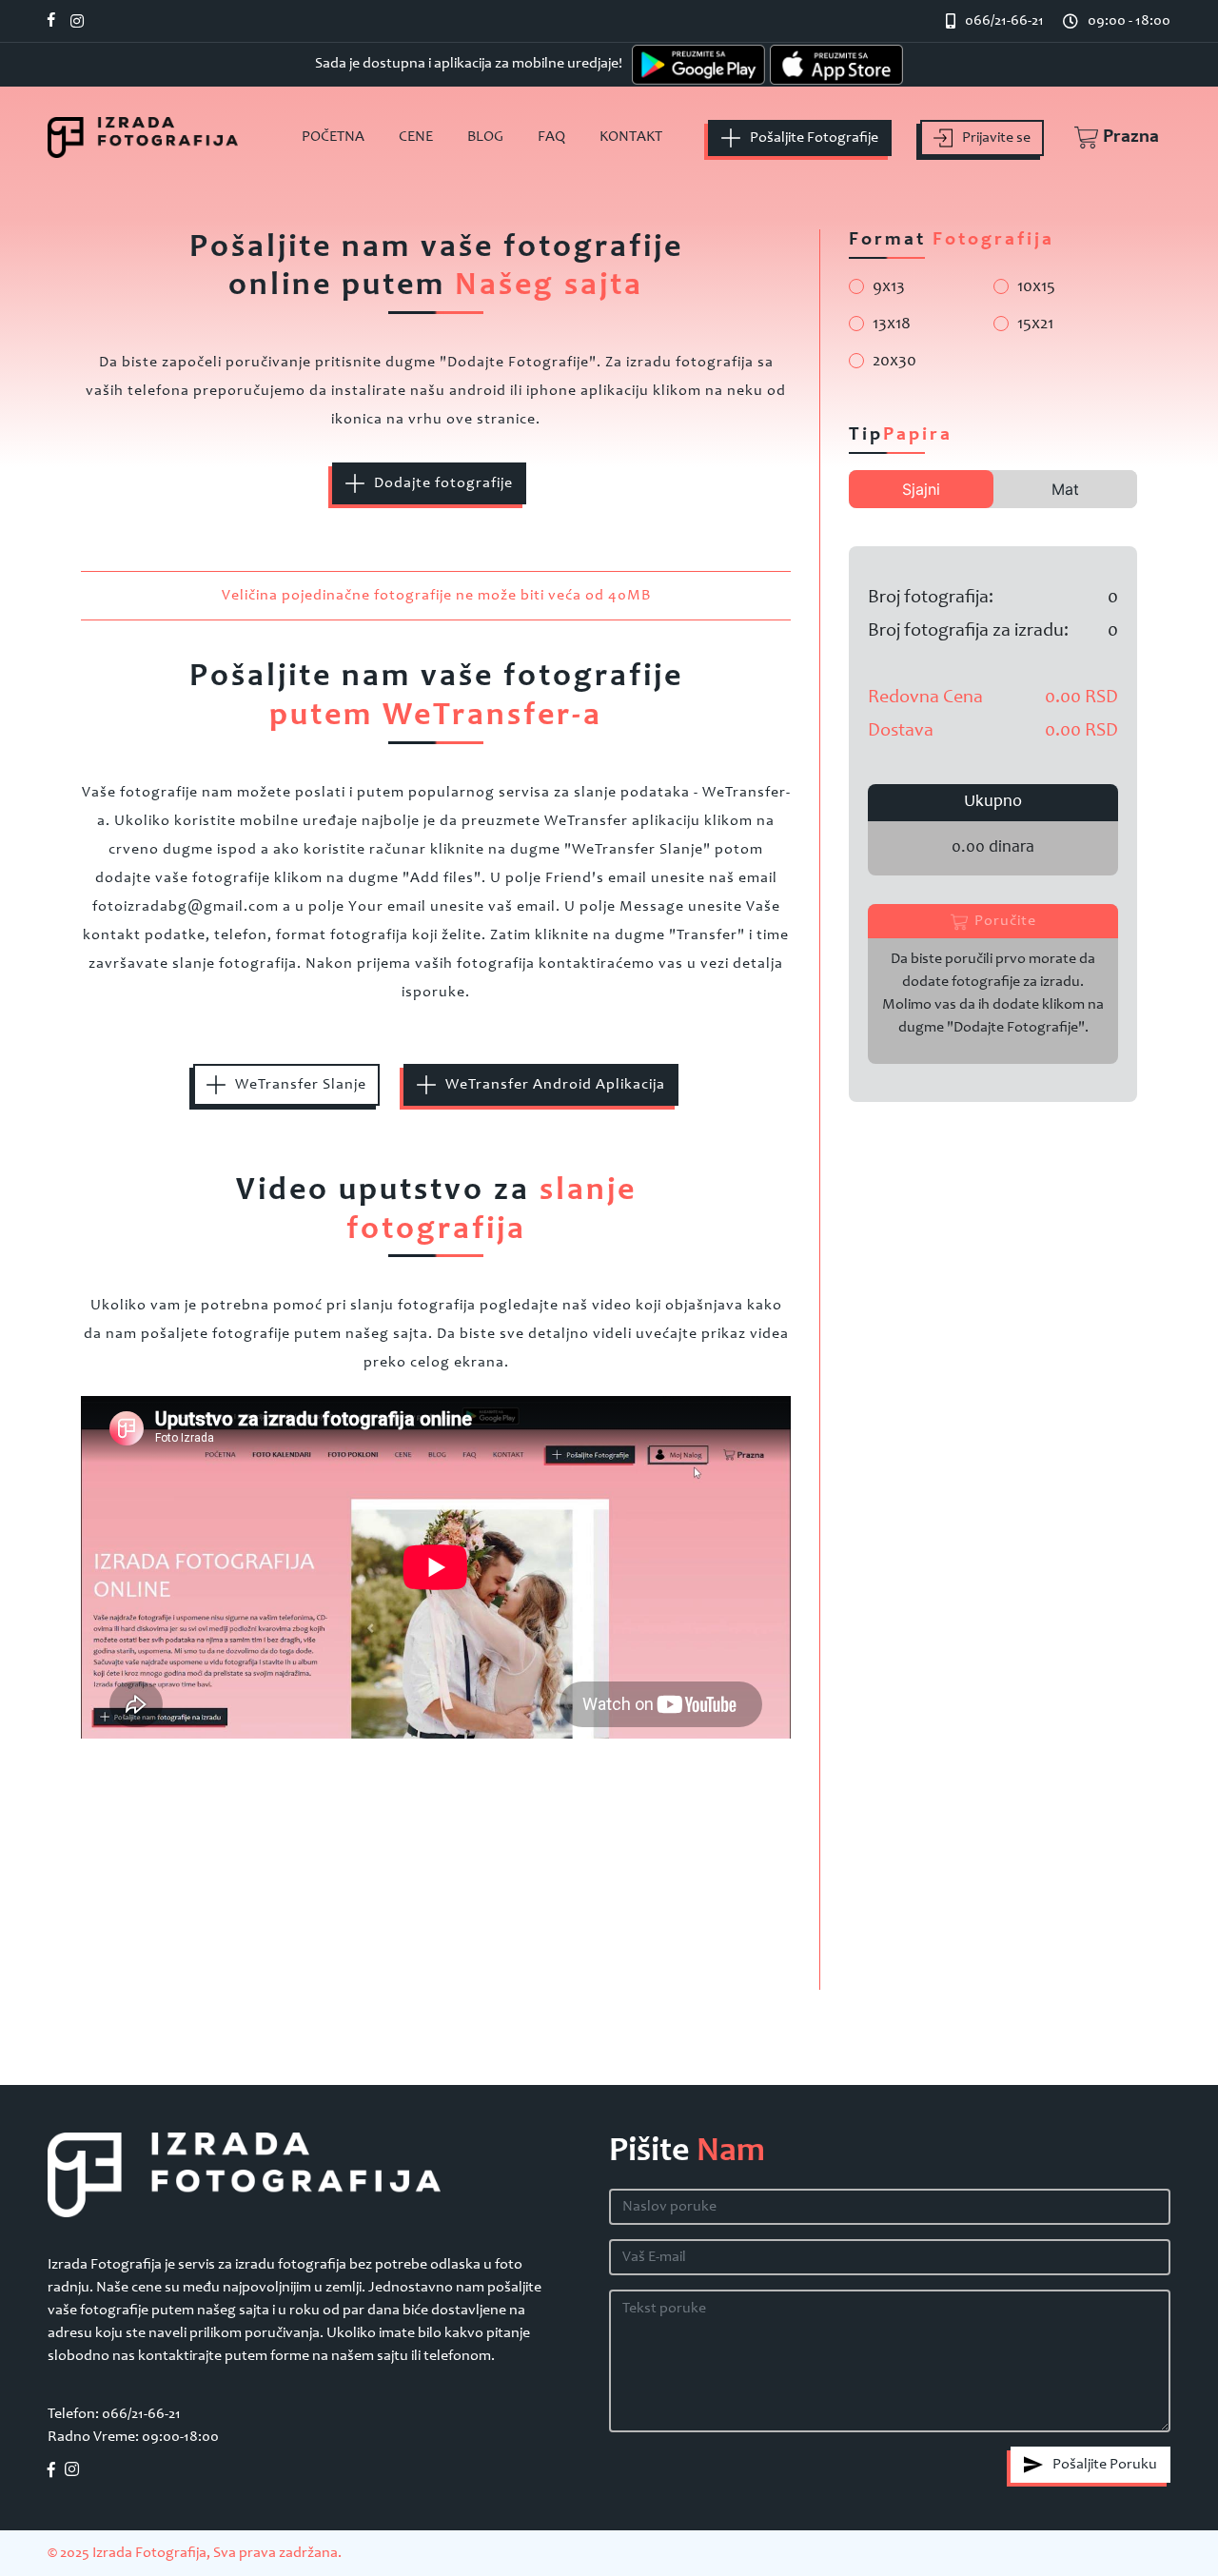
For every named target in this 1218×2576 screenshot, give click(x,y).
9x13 (889, 287)
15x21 (1035, 324)
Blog (485, 137)
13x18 (892, 324)
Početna (333, 137)
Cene (416, 137)
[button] (1107, 138)
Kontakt (631, 137)
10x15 (1036, 287)
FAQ (551, 137)
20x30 (894, 362)
